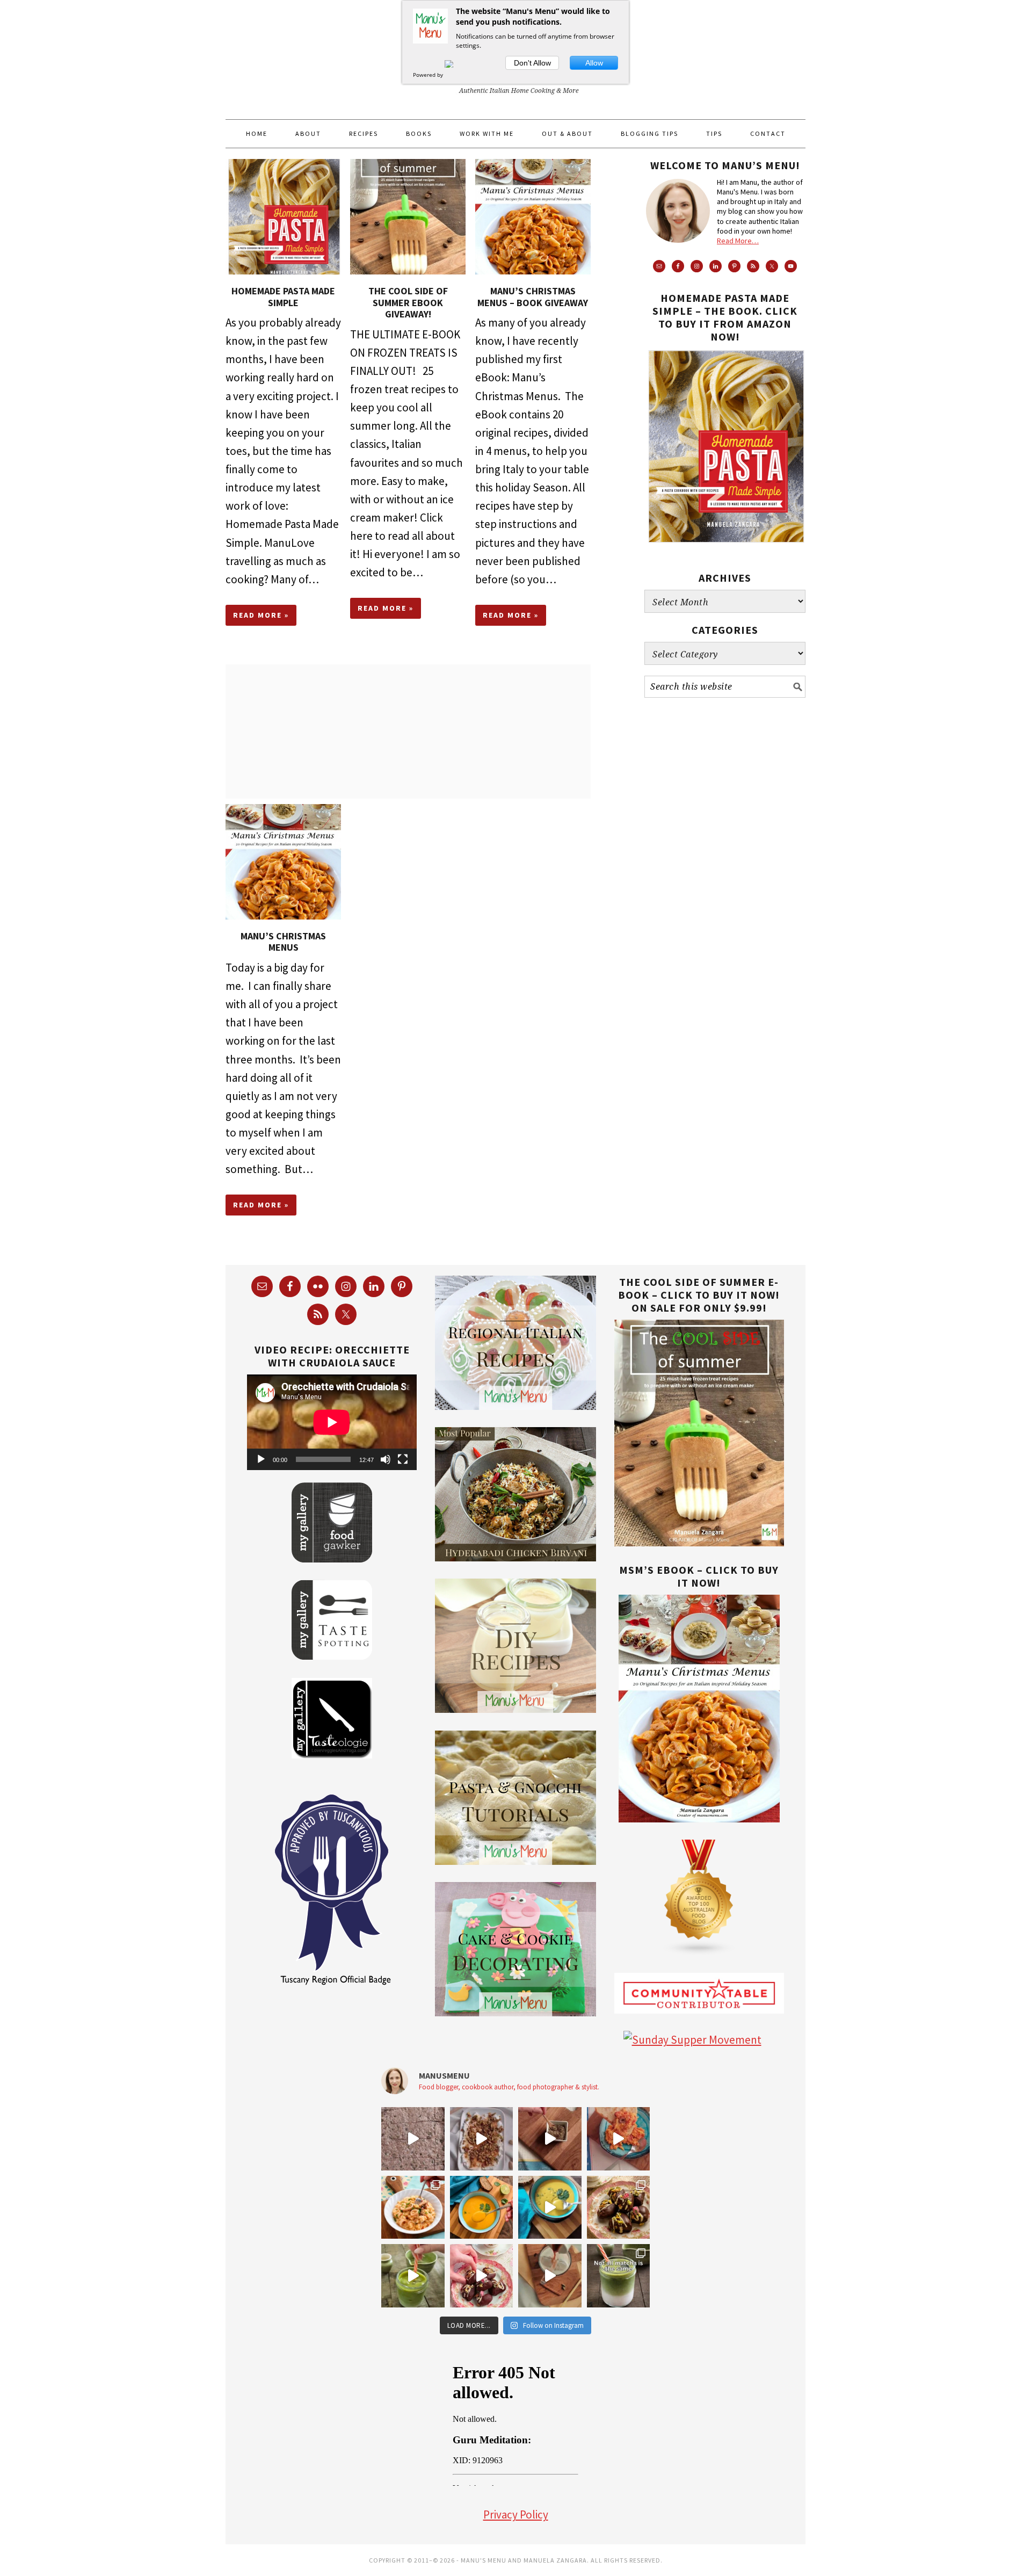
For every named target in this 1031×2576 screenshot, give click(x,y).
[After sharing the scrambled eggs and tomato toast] (550, 2139)
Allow (594, 63)
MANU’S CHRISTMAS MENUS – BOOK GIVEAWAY (533, 297)
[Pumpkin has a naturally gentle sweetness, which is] (482, 2208)
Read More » (261, 615)
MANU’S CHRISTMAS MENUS (283, 942)
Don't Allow (532, 63)
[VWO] (455, 75)
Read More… (738, 241)
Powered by (429, 75)
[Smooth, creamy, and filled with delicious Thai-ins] (550, 2208)
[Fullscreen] (403, 1459)
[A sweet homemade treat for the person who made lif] (619, 2208)
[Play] (261, 1459)
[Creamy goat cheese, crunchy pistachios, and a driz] (482, 2139)
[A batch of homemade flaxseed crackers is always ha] (413, 2139)
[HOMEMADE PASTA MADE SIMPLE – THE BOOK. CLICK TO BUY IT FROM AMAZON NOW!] (725, 551)
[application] (332, 1422)
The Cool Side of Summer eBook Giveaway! (408, 302)
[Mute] (386, 1459)
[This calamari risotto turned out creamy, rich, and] (413, 2208)
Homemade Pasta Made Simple (283, 297)
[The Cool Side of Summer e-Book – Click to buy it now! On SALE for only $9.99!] (699, 1542)
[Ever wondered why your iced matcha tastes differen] (619, 2276)
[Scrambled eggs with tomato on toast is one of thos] (619, 2139)
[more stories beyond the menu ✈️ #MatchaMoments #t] (413, 2276)
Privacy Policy (516, 2515)
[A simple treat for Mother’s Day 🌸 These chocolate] (482, 2276)
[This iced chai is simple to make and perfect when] (550, 2276)
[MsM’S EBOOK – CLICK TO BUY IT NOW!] (699, 1818)
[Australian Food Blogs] (699, 1952)
